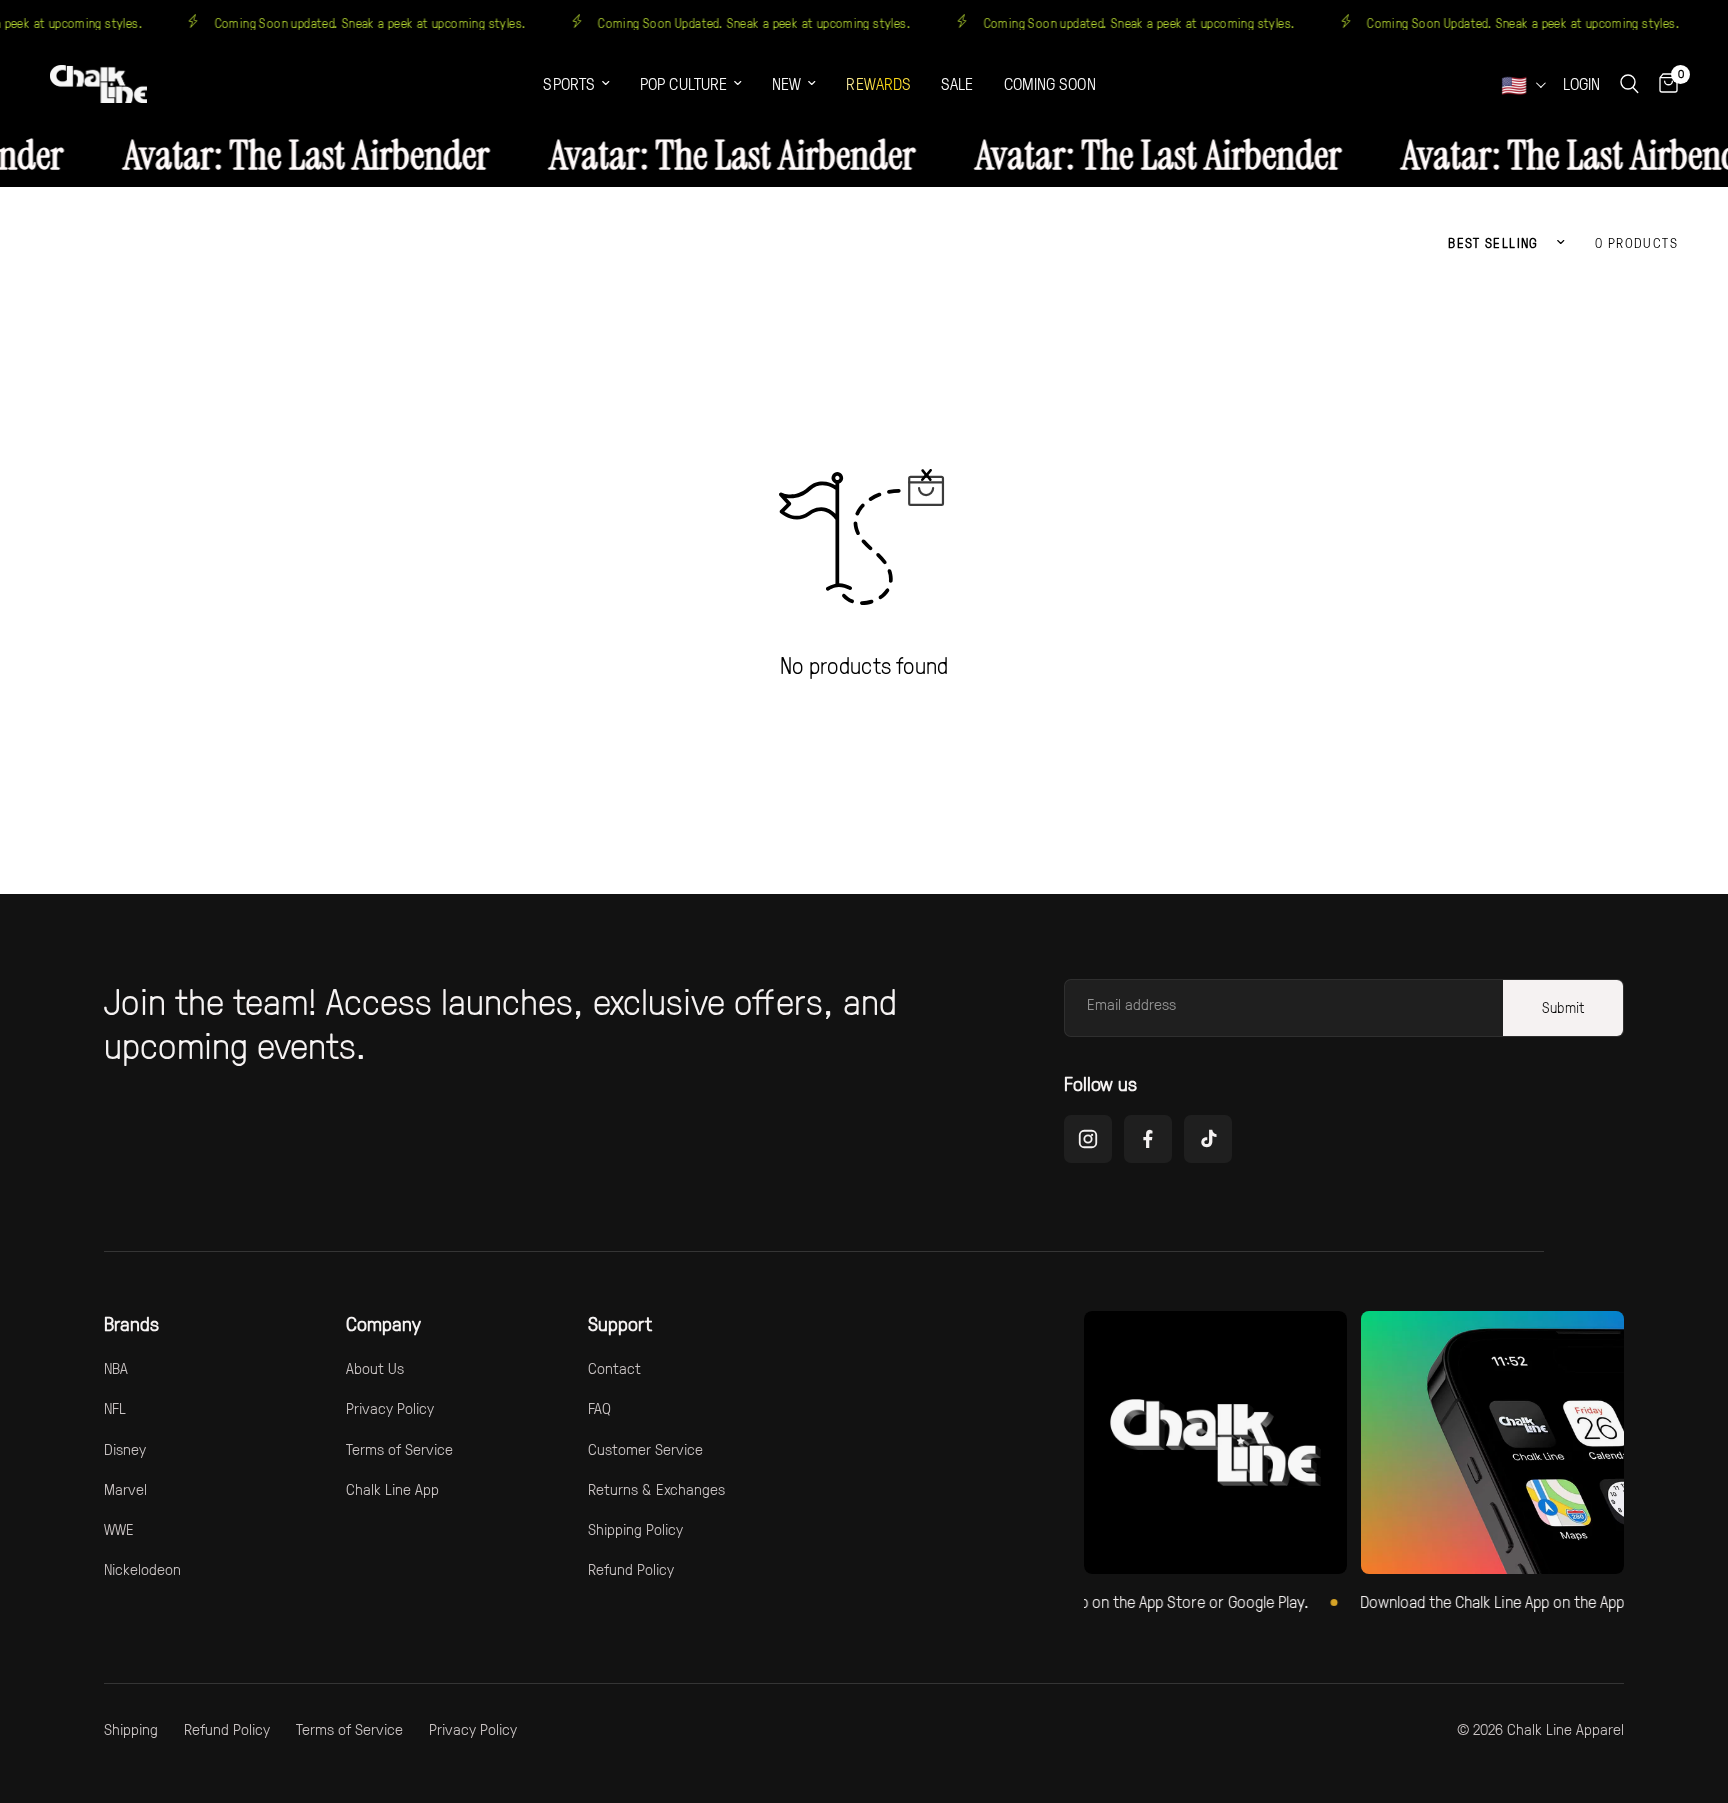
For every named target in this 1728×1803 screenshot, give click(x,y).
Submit (1563, 1007)
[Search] (1629, 84)
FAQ (599, 1408)
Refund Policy (631, 1569)
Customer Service (645, 1449)
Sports (569, 83)
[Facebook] (1148, 1139)
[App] (1492, 1442)
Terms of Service (399, 1449)
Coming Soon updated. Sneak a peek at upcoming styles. (394, 22)
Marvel (125, 1489)
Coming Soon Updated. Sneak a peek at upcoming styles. (778, 22)
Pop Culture (683, 83)
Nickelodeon (142, 1569)
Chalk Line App (392, 1489)
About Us (375, 1368)
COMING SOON (1050, 83)
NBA (116, 1368)
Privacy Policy (390, 1408)
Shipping (131, 1729)
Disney (125, 1449)
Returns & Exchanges (656, 1489)
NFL (115, 1408)
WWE (119, 1529)
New (786, 83)
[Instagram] (1088, 1139)
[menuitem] (576, 84)
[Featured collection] (1215, 1442)
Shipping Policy (635, 1529)
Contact (614, 1368)
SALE (957, 83)
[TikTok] (1208, 1139)
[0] (1663, 84)
